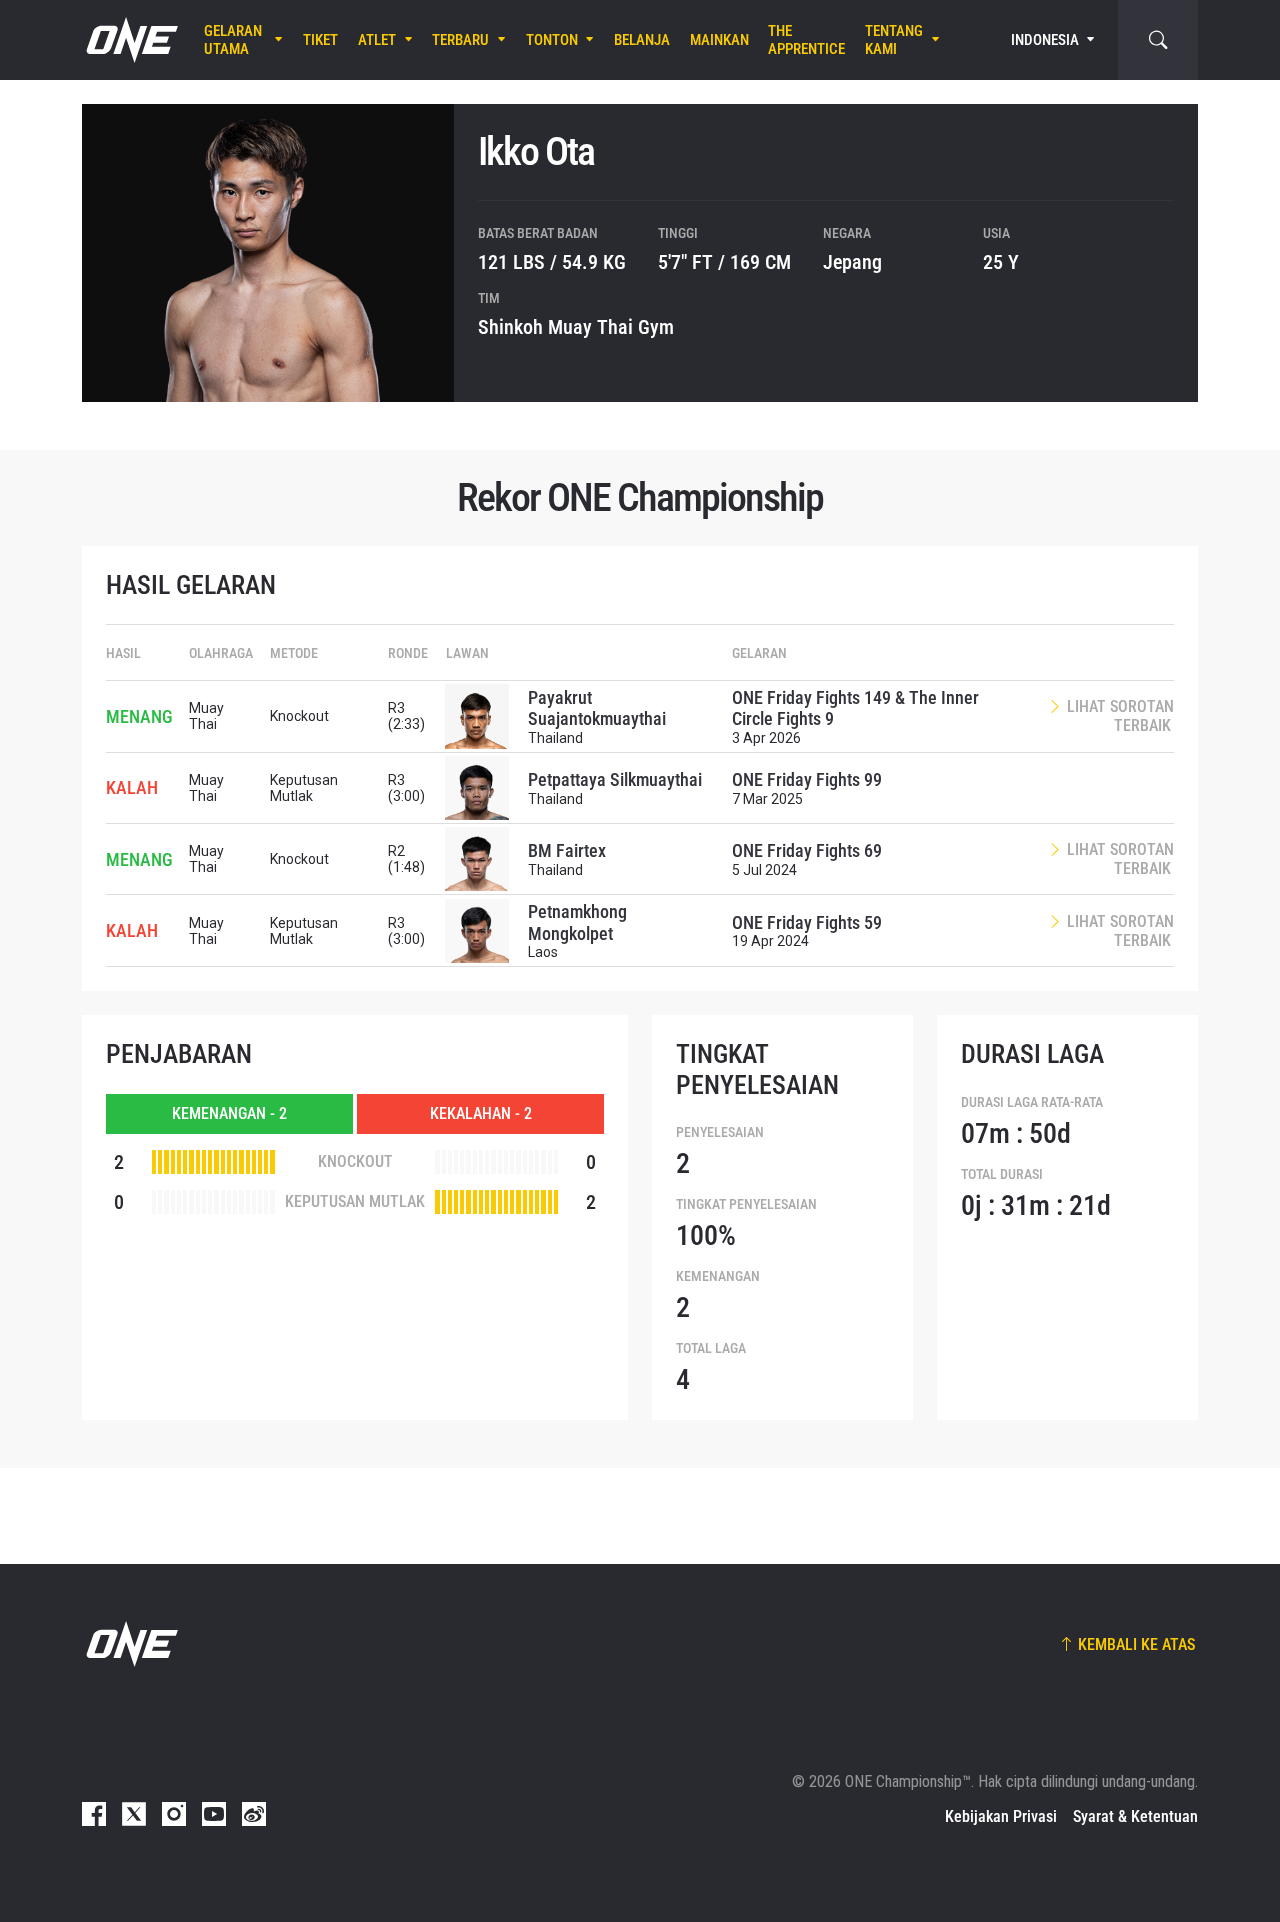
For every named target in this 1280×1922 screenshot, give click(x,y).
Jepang (852, 262)
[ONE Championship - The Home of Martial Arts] (130, 40)
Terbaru (460, 40)
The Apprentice (806, 40)
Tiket (320, 40)
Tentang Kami (894, 40)
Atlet (377, 40)
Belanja (642, 40)
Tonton (552, 40)
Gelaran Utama (233, 40)
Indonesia (1045, 40)
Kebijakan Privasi (1001, 1816)
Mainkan (719, 40)
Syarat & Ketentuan (1135, 1816)
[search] (1158, 40)
